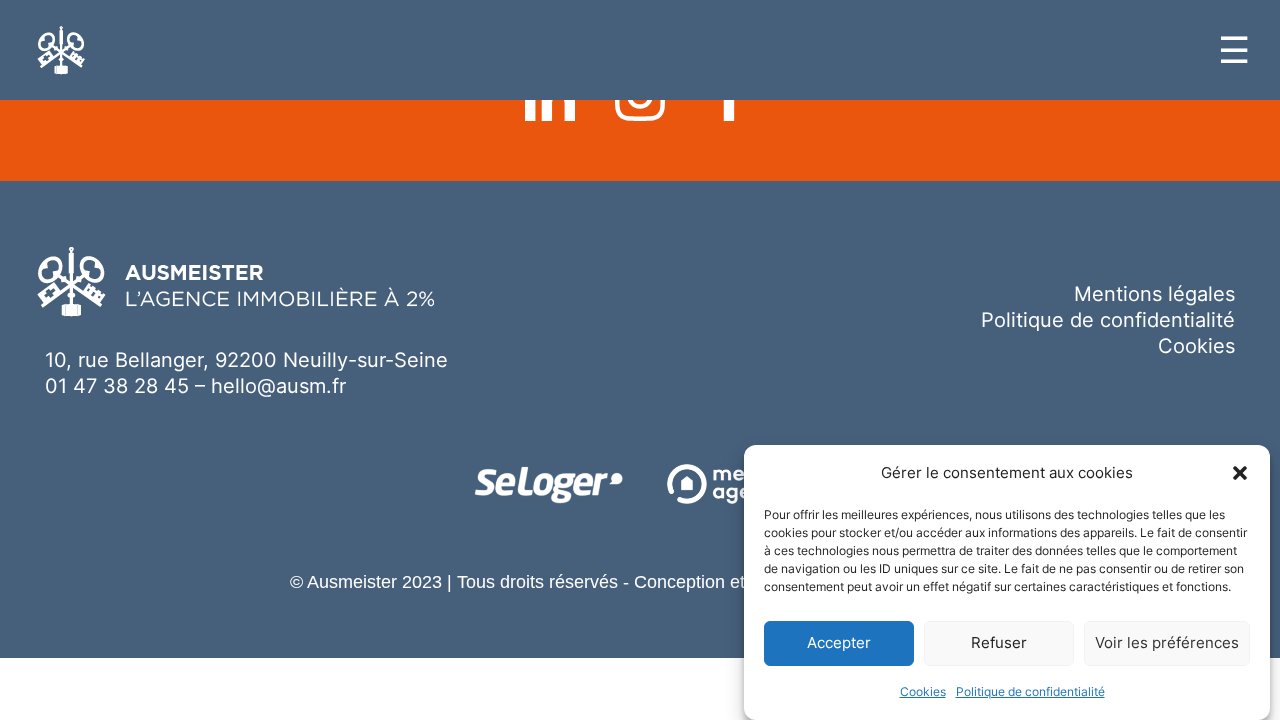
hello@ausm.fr (278, 386)
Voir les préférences (1167, 643)
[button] (1240, 473)
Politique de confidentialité (1030, 691)
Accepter (839, 643)
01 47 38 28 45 (117, 386)
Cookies (923, 691)
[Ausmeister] (61, 50)
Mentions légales (1154, 294)
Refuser (999, 643)
